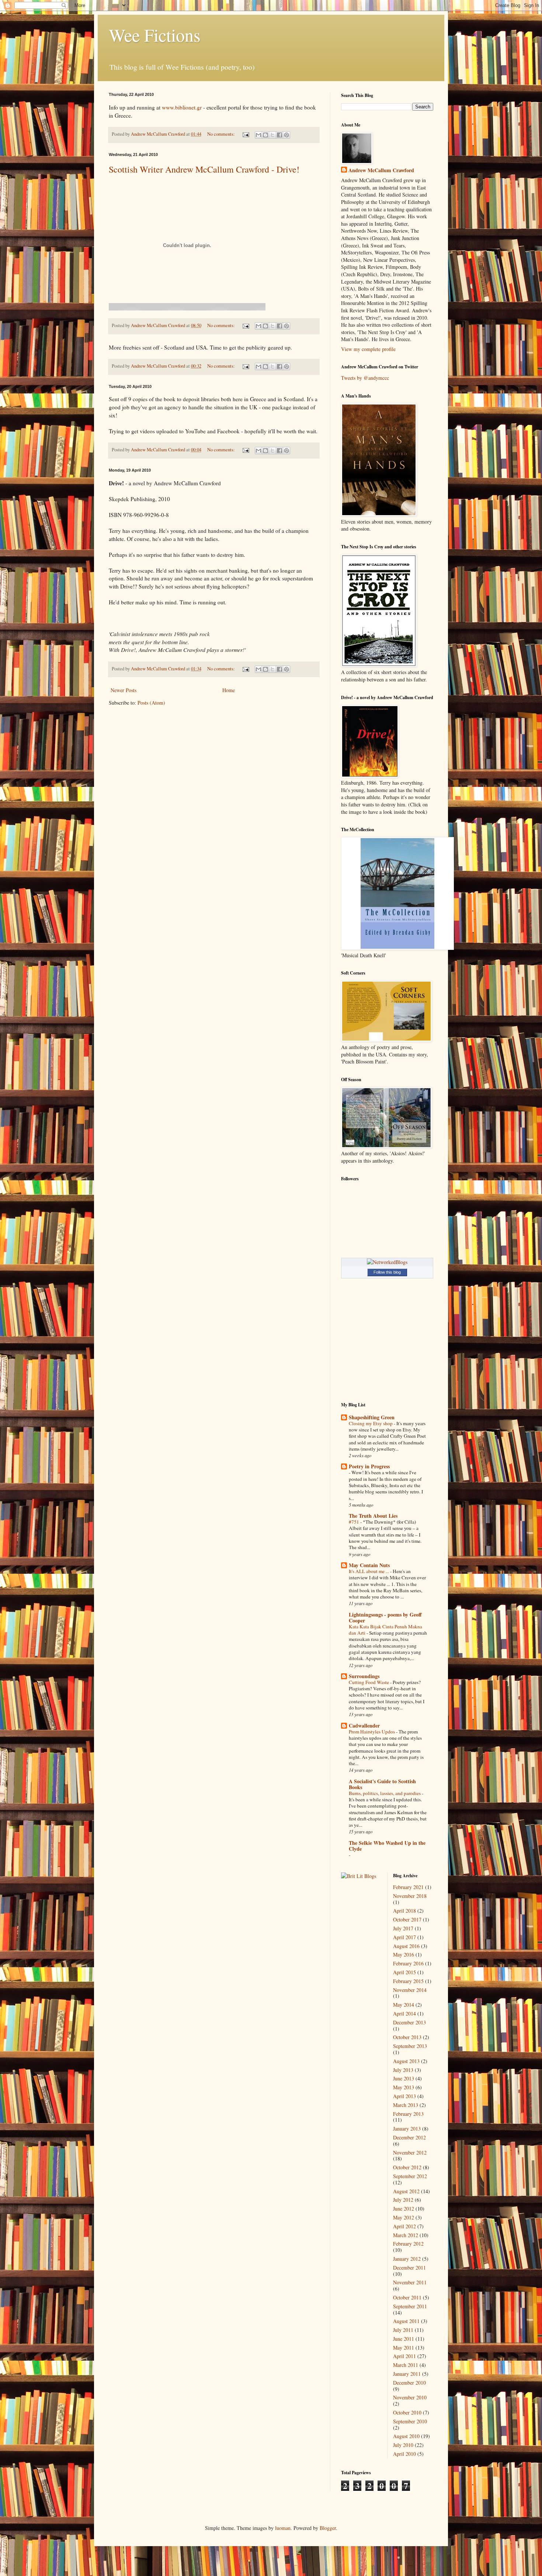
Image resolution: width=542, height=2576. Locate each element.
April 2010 (404, 2454)
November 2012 (410, 2153)
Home (229, 690)
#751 (355, 1522)
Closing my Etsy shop (371, 1423)
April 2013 (404, 2096)
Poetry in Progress (369, 1466)
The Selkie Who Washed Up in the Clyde (387, 1846)
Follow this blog (387, 1272)
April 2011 (404, 2356)
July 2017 (403, 1928)
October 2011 (407, 2297)
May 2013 (404, 2087)
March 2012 (406, 2235)
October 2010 (407, 2412)
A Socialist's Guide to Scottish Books (382, 1784)
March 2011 (406, 2365)
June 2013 (404, 2078)
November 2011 (410, 2282)
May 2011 (404, 2348)
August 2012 (406, 2191)
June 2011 (404, 2339)
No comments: (222, 134)
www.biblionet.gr (182, 107)
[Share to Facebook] (279, 135)
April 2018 (404, 1911)
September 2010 (410, 2421)
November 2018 (410, 1896)
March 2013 (406, 2105)
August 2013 (406, 2061)
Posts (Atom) (151, 703)
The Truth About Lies (373, 1516)
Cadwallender (364, 1726)
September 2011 (410, 2306)
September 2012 (410, 2176)
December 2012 (409, 2137)
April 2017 (404, 1937)
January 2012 (407, 2259)
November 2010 (410, 2397)
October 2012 (407, 2167)
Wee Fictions (155, 35)
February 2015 (408, 1981)
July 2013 (403, 2070)
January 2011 (407, 2374)
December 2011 (409, 2268)
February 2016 (408, 1963)
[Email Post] (245, 134)
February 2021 (408, 1887)
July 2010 (403, 2445)
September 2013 (410, 2046)
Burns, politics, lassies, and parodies (385, 1793)
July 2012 (403, 2200)
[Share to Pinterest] (286, 135)
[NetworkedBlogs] (387, 1262)
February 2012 (408, 2244)
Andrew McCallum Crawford (381, 170)
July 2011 (403, 2330)
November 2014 (410, 1990)
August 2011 (406, 2321)
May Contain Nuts (369, 1565)
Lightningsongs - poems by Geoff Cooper (385, 1617)
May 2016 (404, 1954)
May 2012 (404, 2217)
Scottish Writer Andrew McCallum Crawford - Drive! (204, 169)
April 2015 (404, 1972)
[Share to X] (272, 135)
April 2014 (404, 2013)
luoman (283, 2528)
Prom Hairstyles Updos (372, 1732)
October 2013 (407, 2037)
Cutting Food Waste (369, 1682)
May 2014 (404, 2005)
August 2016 (406, 1946)
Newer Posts (124, 690)
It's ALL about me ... (369, 1571)
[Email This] (258, 135)
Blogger (328, 2528)
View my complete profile (368, 349)
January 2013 (407, 2129)
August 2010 (406, 2436)
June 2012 (404, 2209)
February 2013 (408, 2114)
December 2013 (409, 2022)
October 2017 (407, 1919)
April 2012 (404, 2226)
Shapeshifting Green (372, 1417)
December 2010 (409, 2383)
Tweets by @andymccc (365, 378)
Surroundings (364, 1676)
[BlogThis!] (265, 135)
